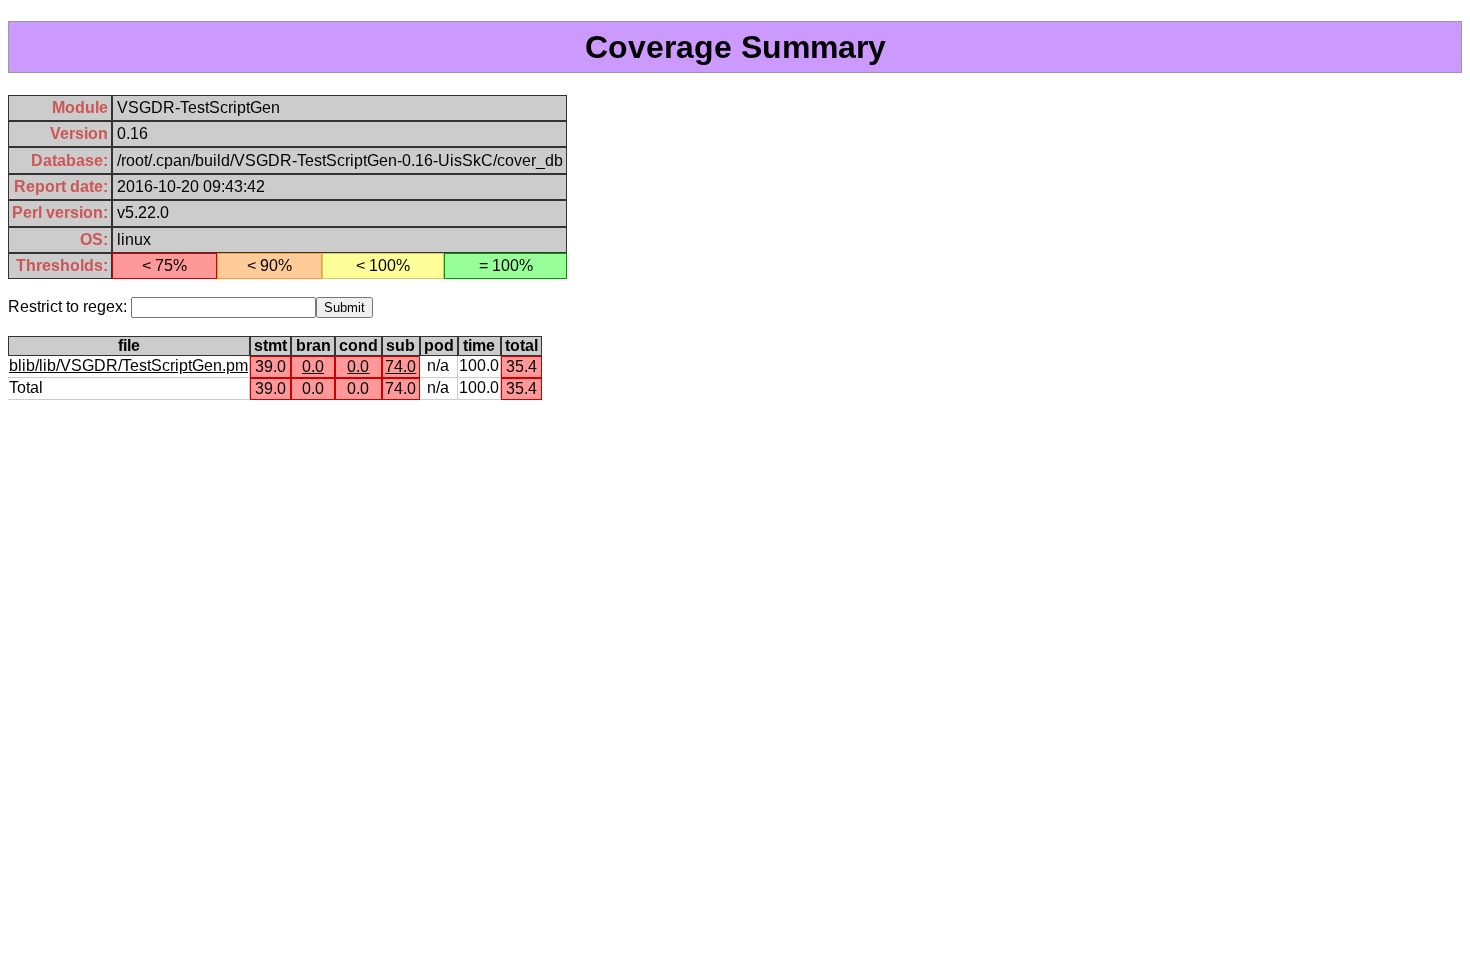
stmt (270, 345)
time (479, 345)
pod (439, 345)
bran (313, 345)
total (521, 345)
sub (400, 345)
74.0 (400, 366)
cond (358, 345)
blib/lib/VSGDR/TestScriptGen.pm (128, 365)
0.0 (313, 366)
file (129, 345)
